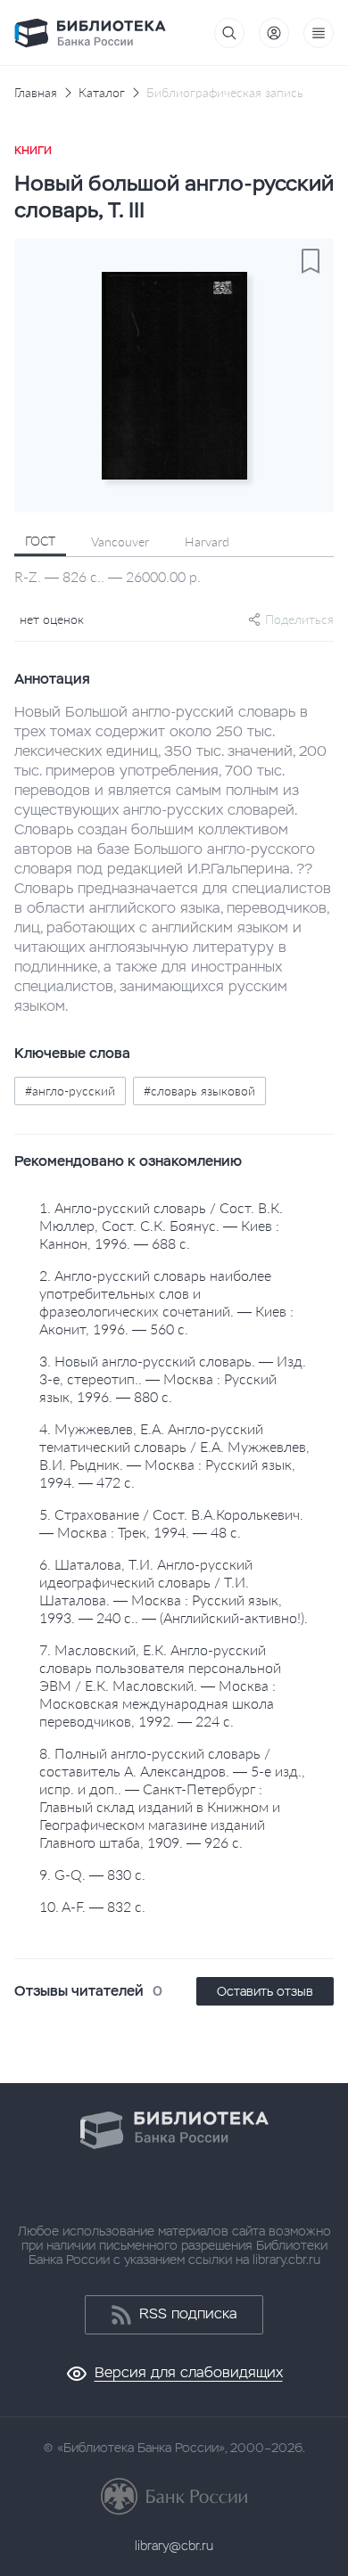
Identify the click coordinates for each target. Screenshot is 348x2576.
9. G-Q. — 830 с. (92, 1874)
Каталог (102, 93)
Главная (36, 93)
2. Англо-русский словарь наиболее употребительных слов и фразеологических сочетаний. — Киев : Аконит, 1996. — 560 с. (166, 1302)
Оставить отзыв (265, 1991)
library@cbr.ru (174, 2546)
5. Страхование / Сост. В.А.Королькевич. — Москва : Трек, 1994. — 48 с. (171, 1523)
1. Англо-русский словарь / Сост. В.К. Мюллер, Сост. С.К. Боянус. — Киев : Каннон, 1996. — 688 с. (161, 1225)
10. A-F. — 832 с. (92, 1906)
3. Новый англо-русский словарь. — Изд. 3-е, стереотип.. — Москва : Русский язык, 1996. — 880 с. (173, 1378)
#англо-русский (70, 1091)
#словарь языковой (199, 1091)
